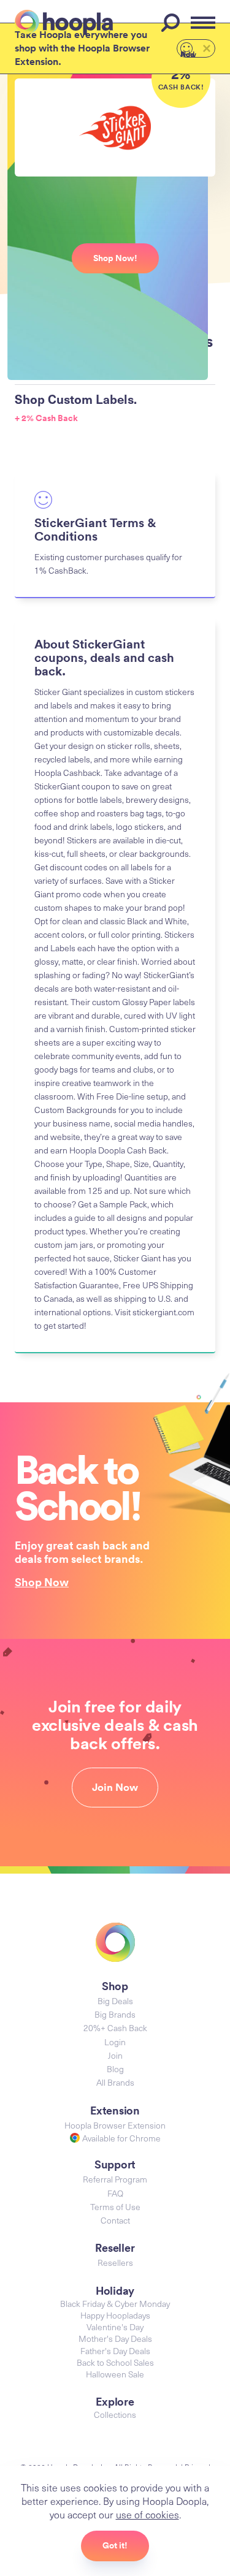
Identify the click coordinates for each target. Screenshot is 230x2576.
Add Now (188, 53)
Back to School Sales (115, 2362)
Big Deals (115, 2001)
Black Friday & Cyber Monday (115, 2304)
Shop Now (42, 1582)
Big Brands (115, 2014)
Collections (115, 2415)
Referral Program (115, 2179)
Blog (115, 2069)
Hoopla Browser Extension (115, 2125)
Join (115, 2055)
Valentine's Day (115, 2327)
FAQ (115, 2193)
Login (115, 2042)
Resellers (115, 2263)
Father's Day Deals (115, 2351)
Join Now (115, 1787)
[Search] (172, 23)
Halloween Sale (115, 2374)
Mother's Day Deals (115, 2339)
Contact (115, 2220)
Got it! (115, 2545)
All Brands (115, 2082)
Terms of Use (115, 2207)
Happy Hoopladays (115, 2315)
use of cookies (148, 2514)
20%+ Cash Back (115, 2028)
